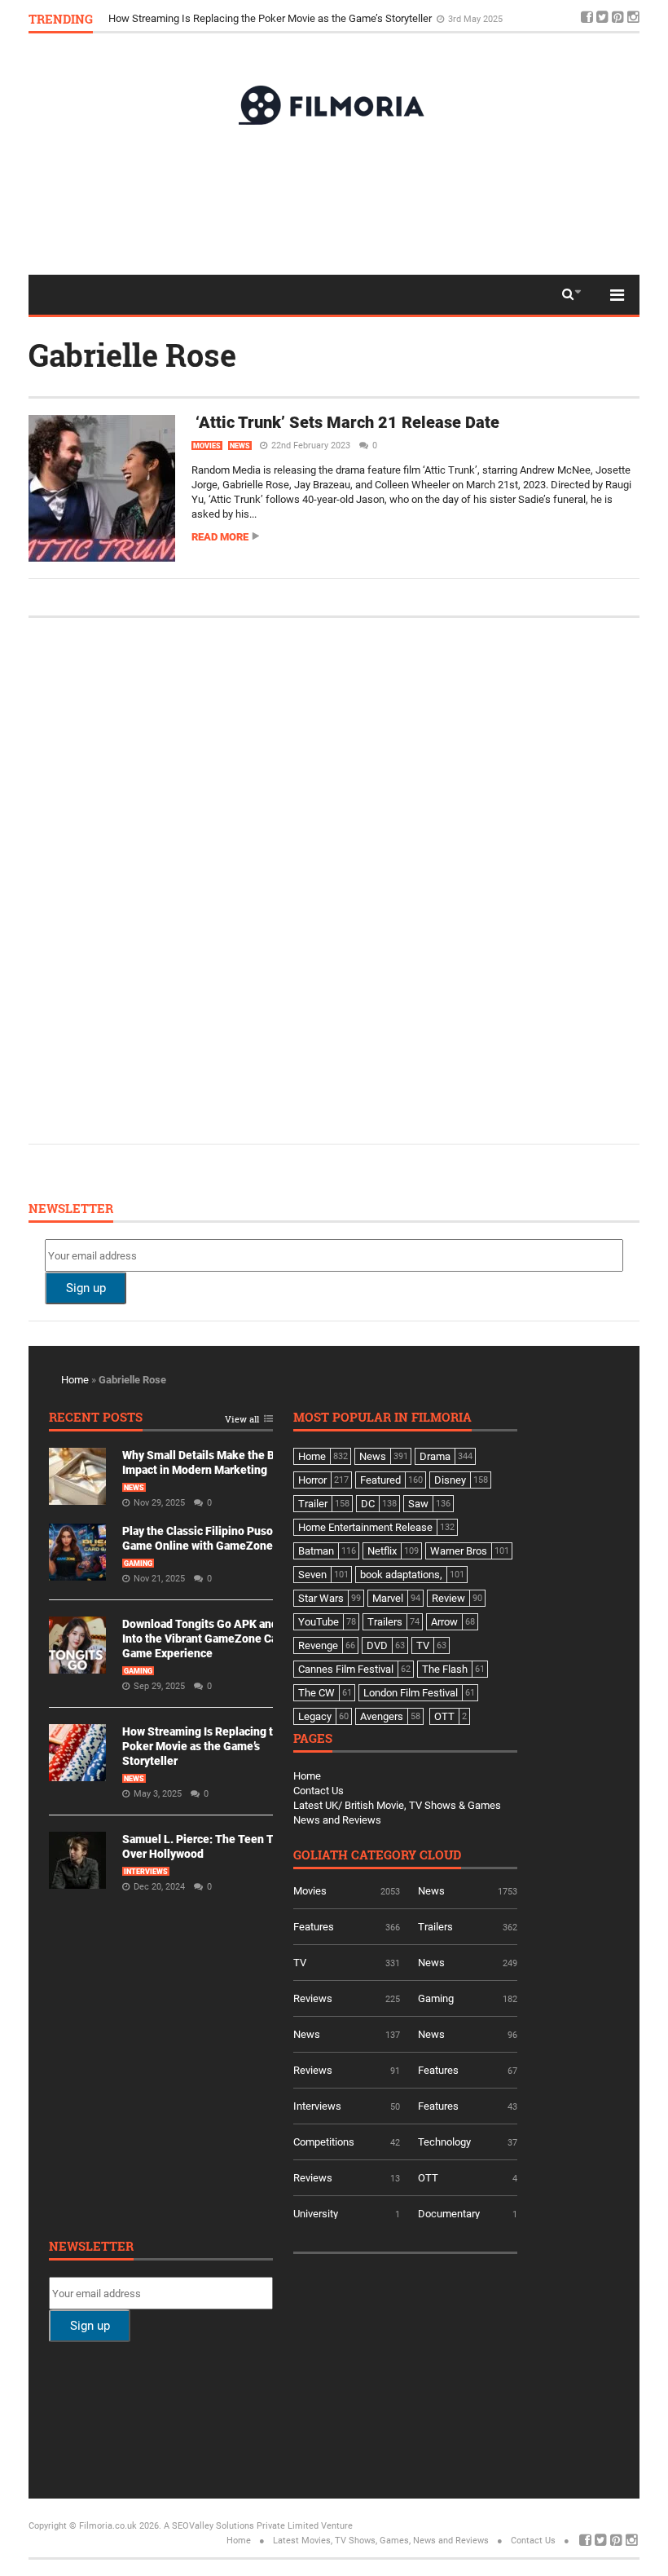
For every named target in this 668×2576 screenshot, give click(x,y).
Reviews (313, 1998)
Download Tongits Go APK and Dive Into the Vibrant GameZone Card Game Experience (213, 1639)
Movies (207, 446)
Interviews (146, 1872)
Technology (444, 2142)
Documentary (449, 2214)
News (240, 446)
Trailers (435, 1927)
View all (242, 1420)
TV (300, 1963)
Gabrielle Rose (132, 355)
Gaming (138, 1564)
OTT (428, 2178)
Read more (220, 537)
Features (314, 1927)
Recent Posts (96, 1418)
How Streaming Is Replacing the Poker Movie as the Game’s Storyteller (271, 18)
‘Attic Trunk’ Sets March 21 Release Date (345, 422)
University (316, 2214)
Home (75, 1380)
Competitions (324, 2142)
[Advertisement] (334, 199)
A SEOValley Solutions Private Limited (241, 2526)
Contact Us (319, 1791)
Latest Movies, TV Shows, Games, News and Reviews (381, 2541)
